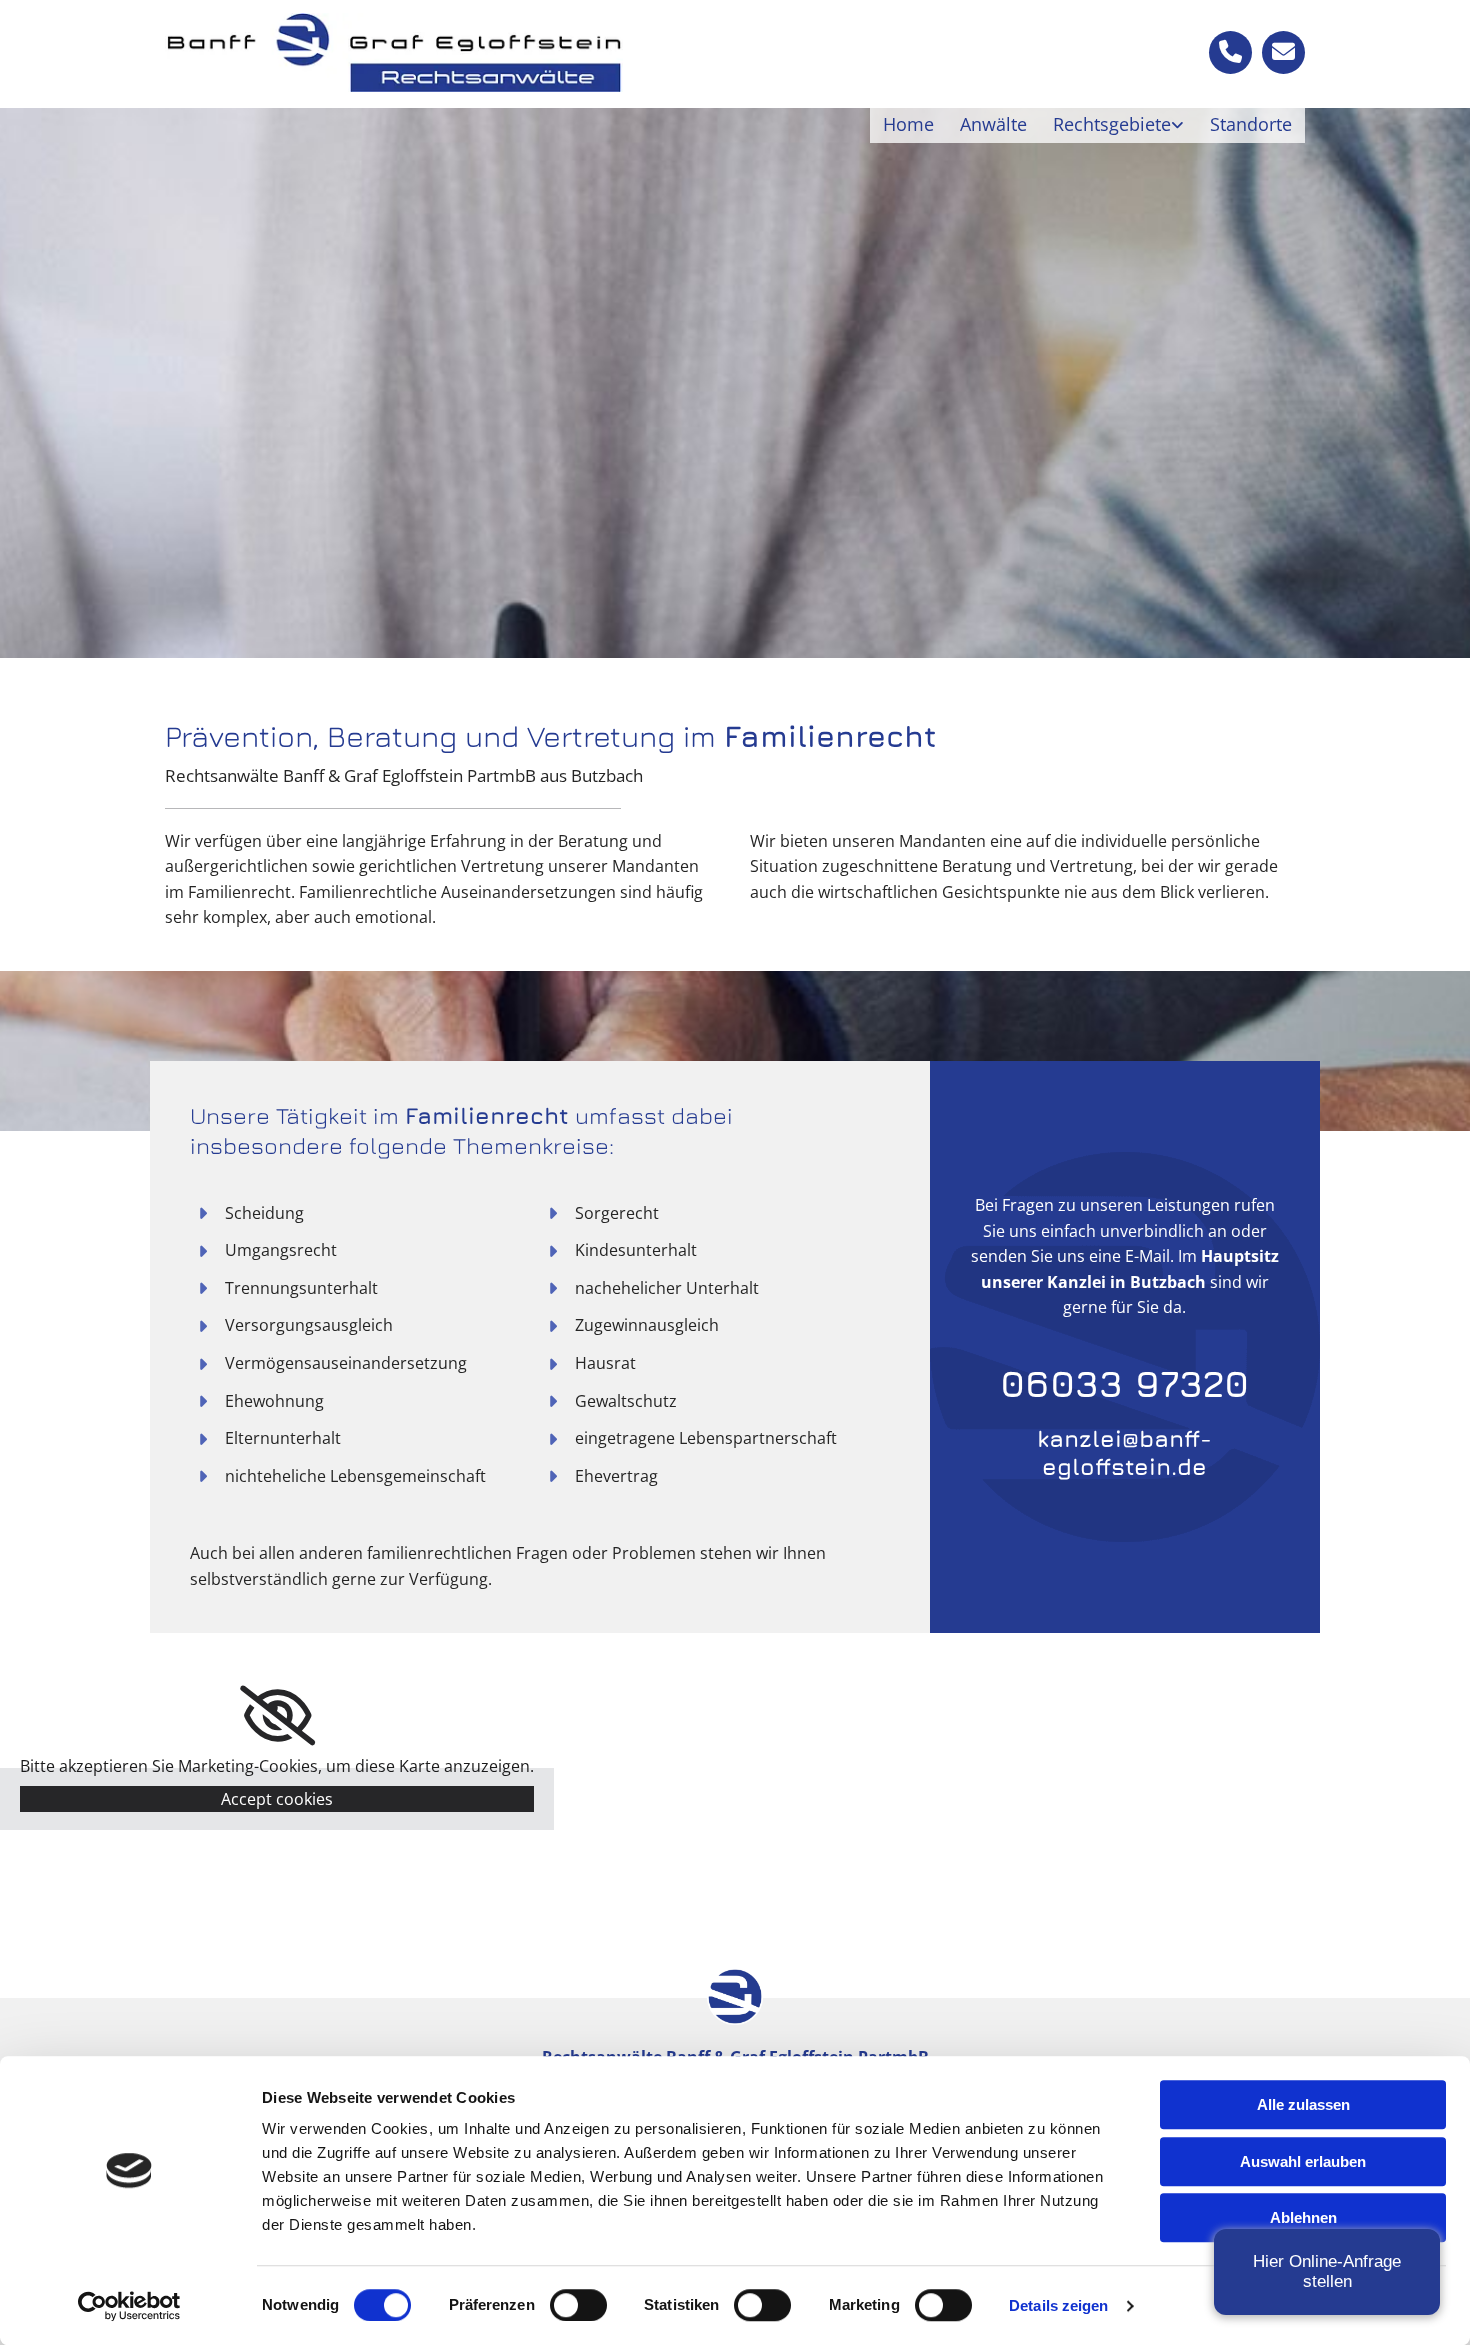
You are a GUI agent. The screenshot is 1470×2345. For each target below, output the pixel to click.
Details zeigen (1058, 2305)
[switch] (578, 2305)
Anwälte (993, 124)
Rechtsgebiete (1112, 124)
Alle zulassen (1303, 2104)
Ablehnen (1303, 2217)
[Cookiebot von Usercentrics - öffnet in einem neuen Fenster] (129, 2306)
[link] (1118, 125)
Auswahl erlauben (1303, 2161)
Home (908, 124)
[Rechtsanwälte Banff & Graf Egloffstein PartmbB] (394, 52)
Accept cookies (277, 1799)
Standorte (1251, 124)
